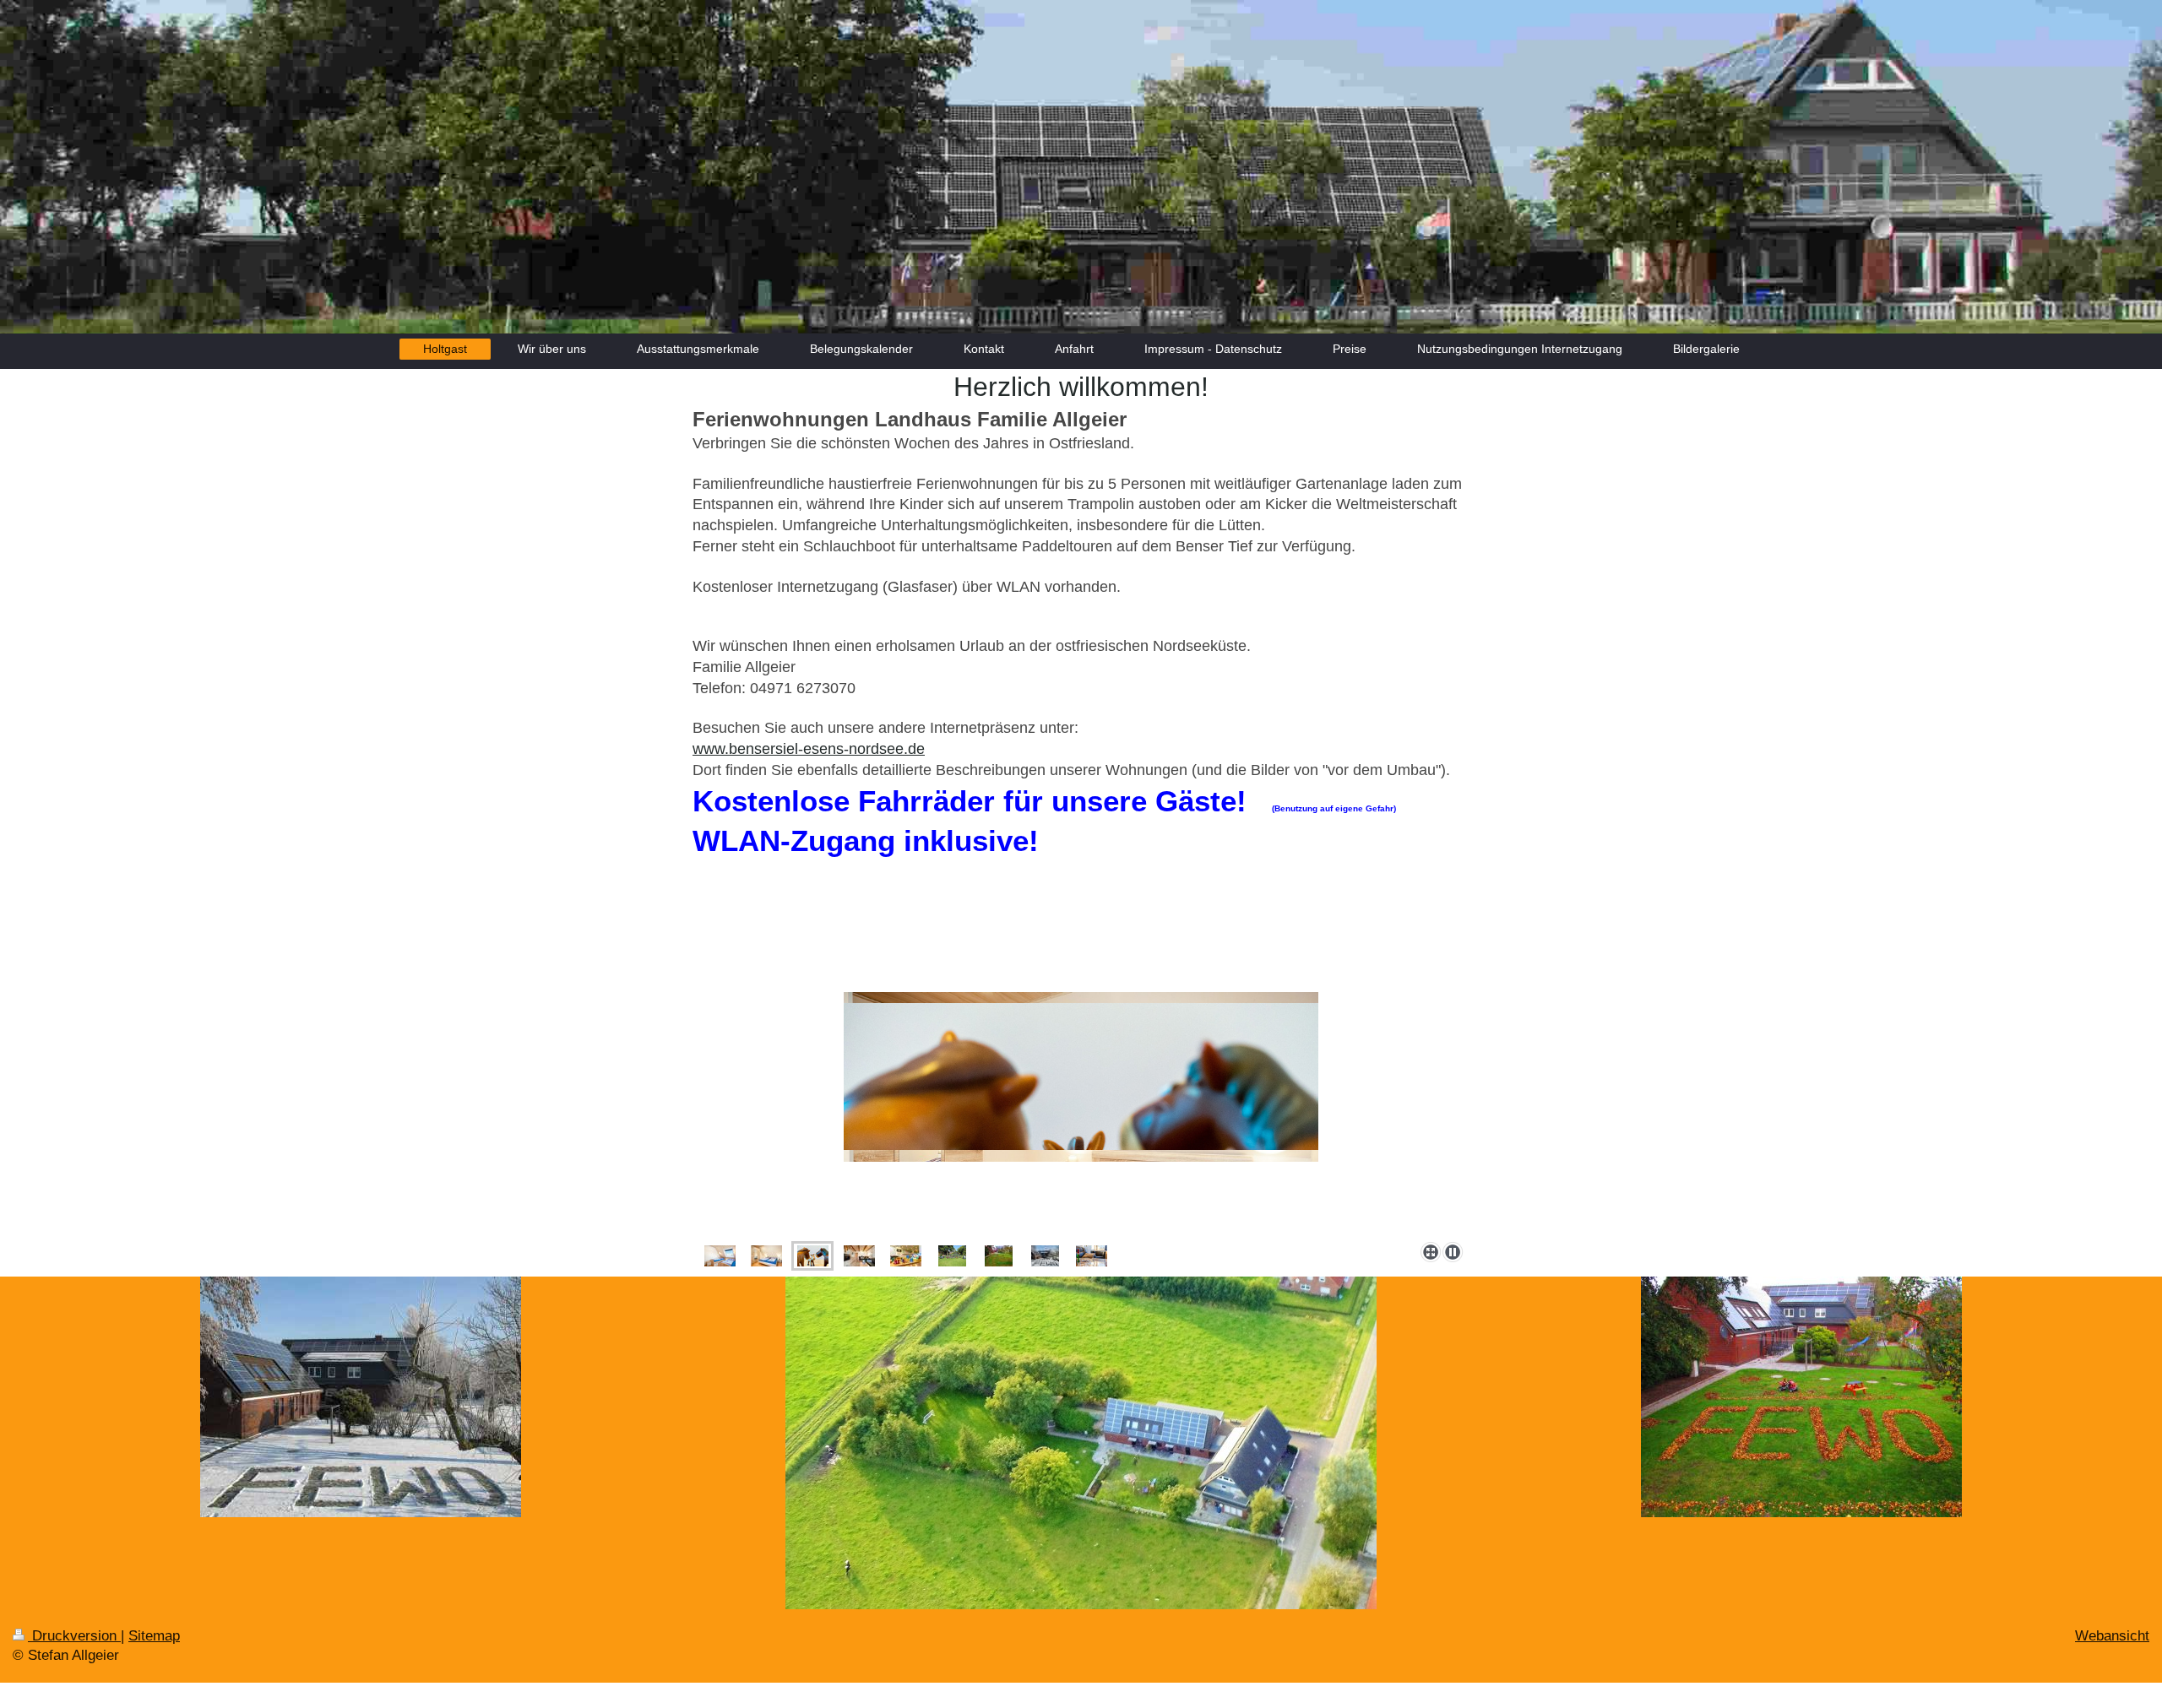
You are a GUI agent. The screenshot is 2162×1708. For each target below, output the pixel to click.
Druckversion (74, 1636)
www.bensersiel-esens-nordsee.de (809, 749)
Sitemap (154, 1636)
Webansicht (2112, 1636)
